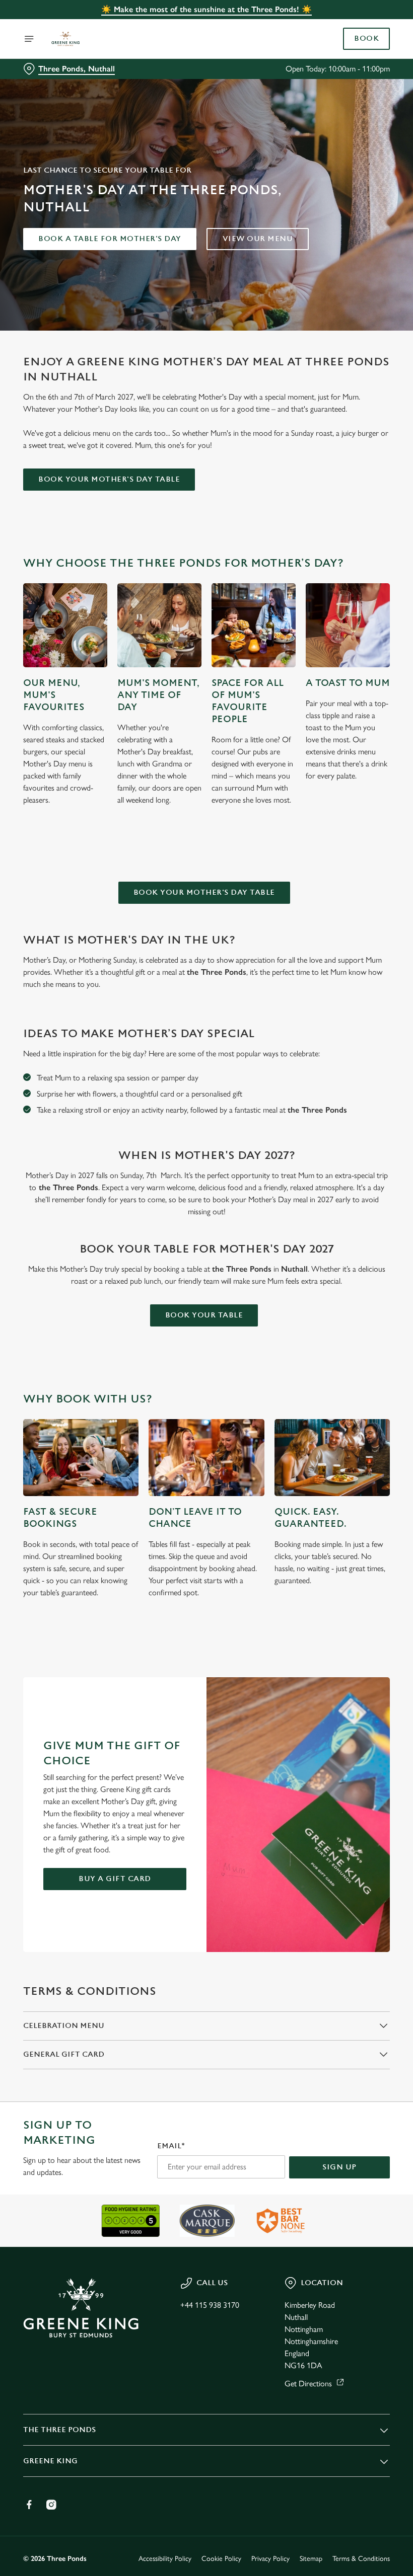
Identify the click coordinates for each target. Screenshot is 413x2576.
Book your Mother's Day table (109, 479)
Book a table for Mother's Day (110, 239)
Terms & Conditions (361, 2559)
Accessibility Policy (165, 2559)
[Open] (29, 39)
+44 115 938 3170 (210, 2305)
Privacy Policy (270, 2559)
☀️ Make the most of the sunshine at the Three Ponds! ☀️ (206, 9)
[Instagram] (51, 2505)
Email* (171, 2146)
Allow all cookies (337, 1392)
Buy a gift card (115, 1879)
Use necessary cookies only (204, 1392)
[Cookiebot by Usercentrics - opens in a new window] (357, 1176)
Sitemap (311, 2559)
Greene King (50, 2461)
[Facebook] (29, 2505)
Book (366, 39)
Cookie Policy (221, 2559)
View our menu (258, 239)
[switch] (156, 1323)
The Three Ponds (59, 2430)
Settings (367, 1360)
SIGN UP (339, 2167)
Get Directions (308, 2384)
